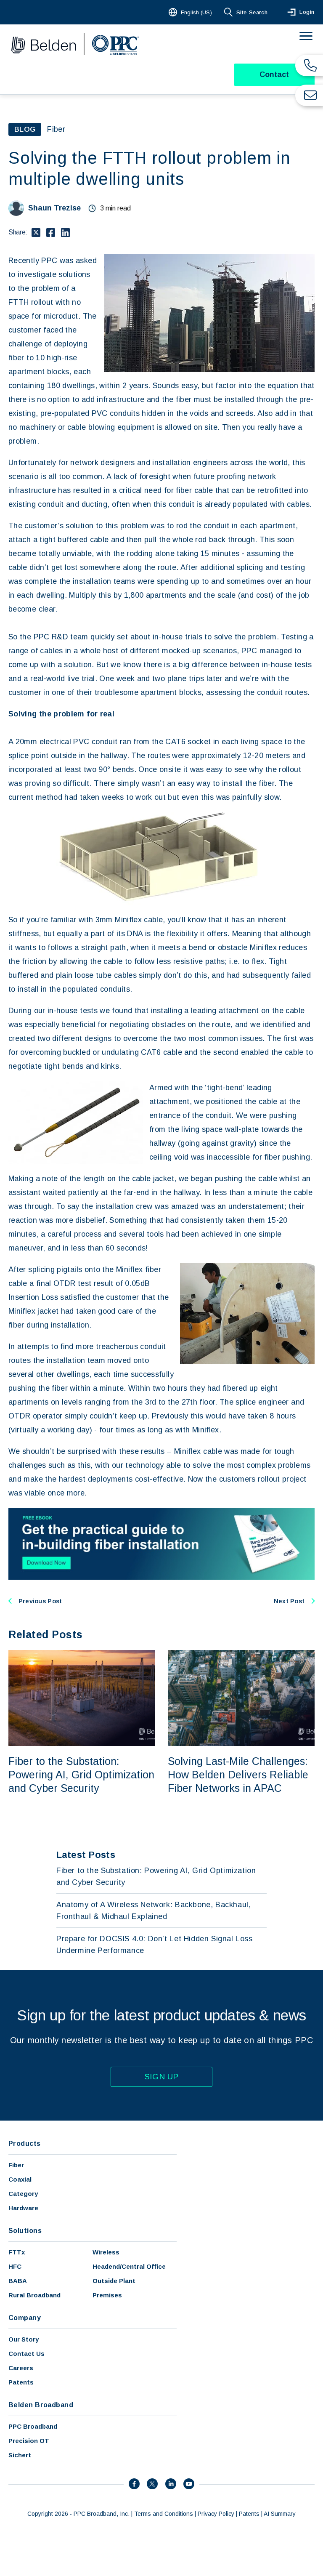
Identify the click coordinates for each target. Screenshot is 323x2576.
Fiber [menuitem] (16, 2165)
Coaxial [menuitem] (20, 2179)
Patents (249, 2514)
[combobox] (191, 12)
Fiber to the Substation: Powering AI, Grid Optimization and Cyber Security (81, 1775)
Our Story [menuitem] (24, 2339)
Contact (274, 75)
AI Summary (280, 2514)
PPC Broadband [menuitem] (33, 2426)
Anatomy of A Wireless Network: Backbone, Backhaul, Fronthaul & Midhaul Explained (154, 1911)
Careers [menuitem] (21, 2368)
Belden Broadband (41, 2405)
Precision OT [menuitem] (29, 2441)
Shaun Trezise (54, 208)
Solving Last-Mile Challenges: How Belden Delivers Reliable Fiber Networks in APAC (238, 1775)
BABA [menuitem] (18, 2281)
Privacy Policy (216, 2514)
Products (25, 2144)
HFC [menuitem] (15, 2266)
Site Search (252, 12)
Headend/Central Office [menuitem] (129, 2266)
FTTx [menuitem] (17, 2252)
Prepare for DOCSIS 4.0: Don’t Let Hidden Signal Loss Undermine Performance (155, 1945)
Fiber (56, 129)
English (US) (196, 12)
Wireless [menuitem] (106, 2252)
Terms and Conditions (164, 2514)
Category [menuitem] (23, 2194)
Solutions (25, 2231)
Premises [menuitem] (107, 2295)
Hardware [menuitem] (23, 2208)
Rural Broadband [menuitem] (34, 2295)
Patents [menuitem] (21, 2382)
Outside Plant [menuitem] (114, 2281)
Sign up (162, 2077)
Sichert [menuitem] (20, 2455)
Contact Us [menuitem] (26, 2354)
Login (307, 12)
